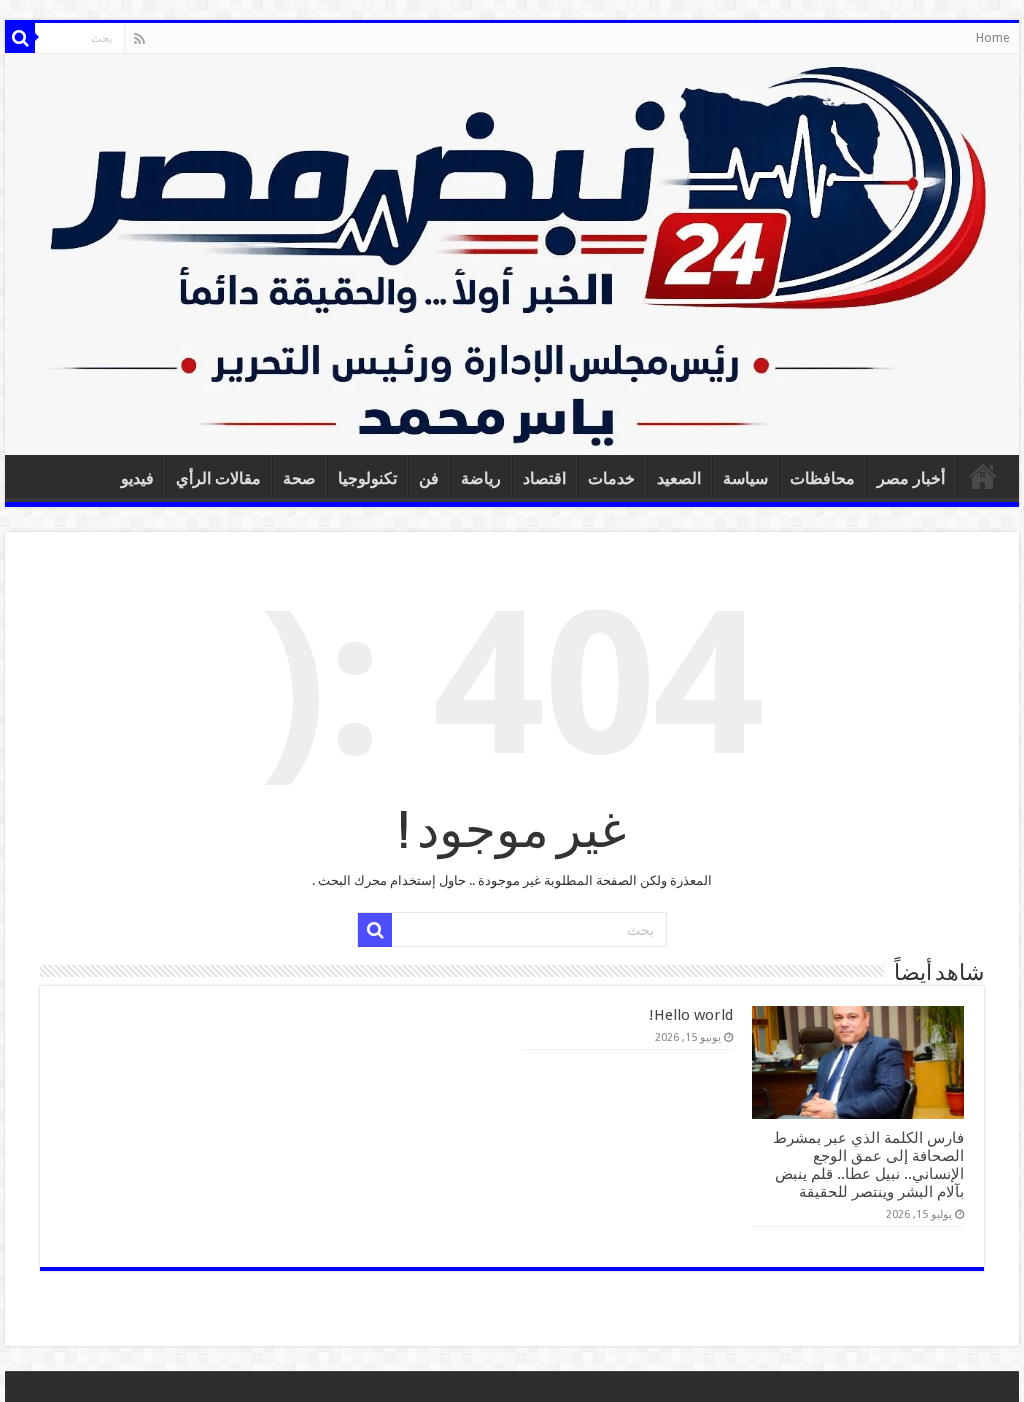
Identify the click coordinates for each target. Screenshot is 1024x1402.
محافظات (822, 478)
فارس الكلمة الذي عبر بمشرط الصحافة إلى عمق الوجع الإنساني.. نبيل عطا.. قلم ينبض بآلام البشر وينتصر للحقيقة (868, 1165)
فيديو (137, 478)
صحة (299, 478)
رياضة (481, 478)
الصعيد (679, 478)
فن (429, 478)
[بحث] (20, 38)
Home (992, 38)
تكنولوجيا (367, 478)
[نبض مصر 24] (512, 254)
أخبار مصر (911, 478)
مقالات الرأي (218, 478)
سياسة (745, 478)
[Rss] (139, 39)
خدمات (611, 478)
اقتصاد (544, 478)
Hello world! (691, 1015)
